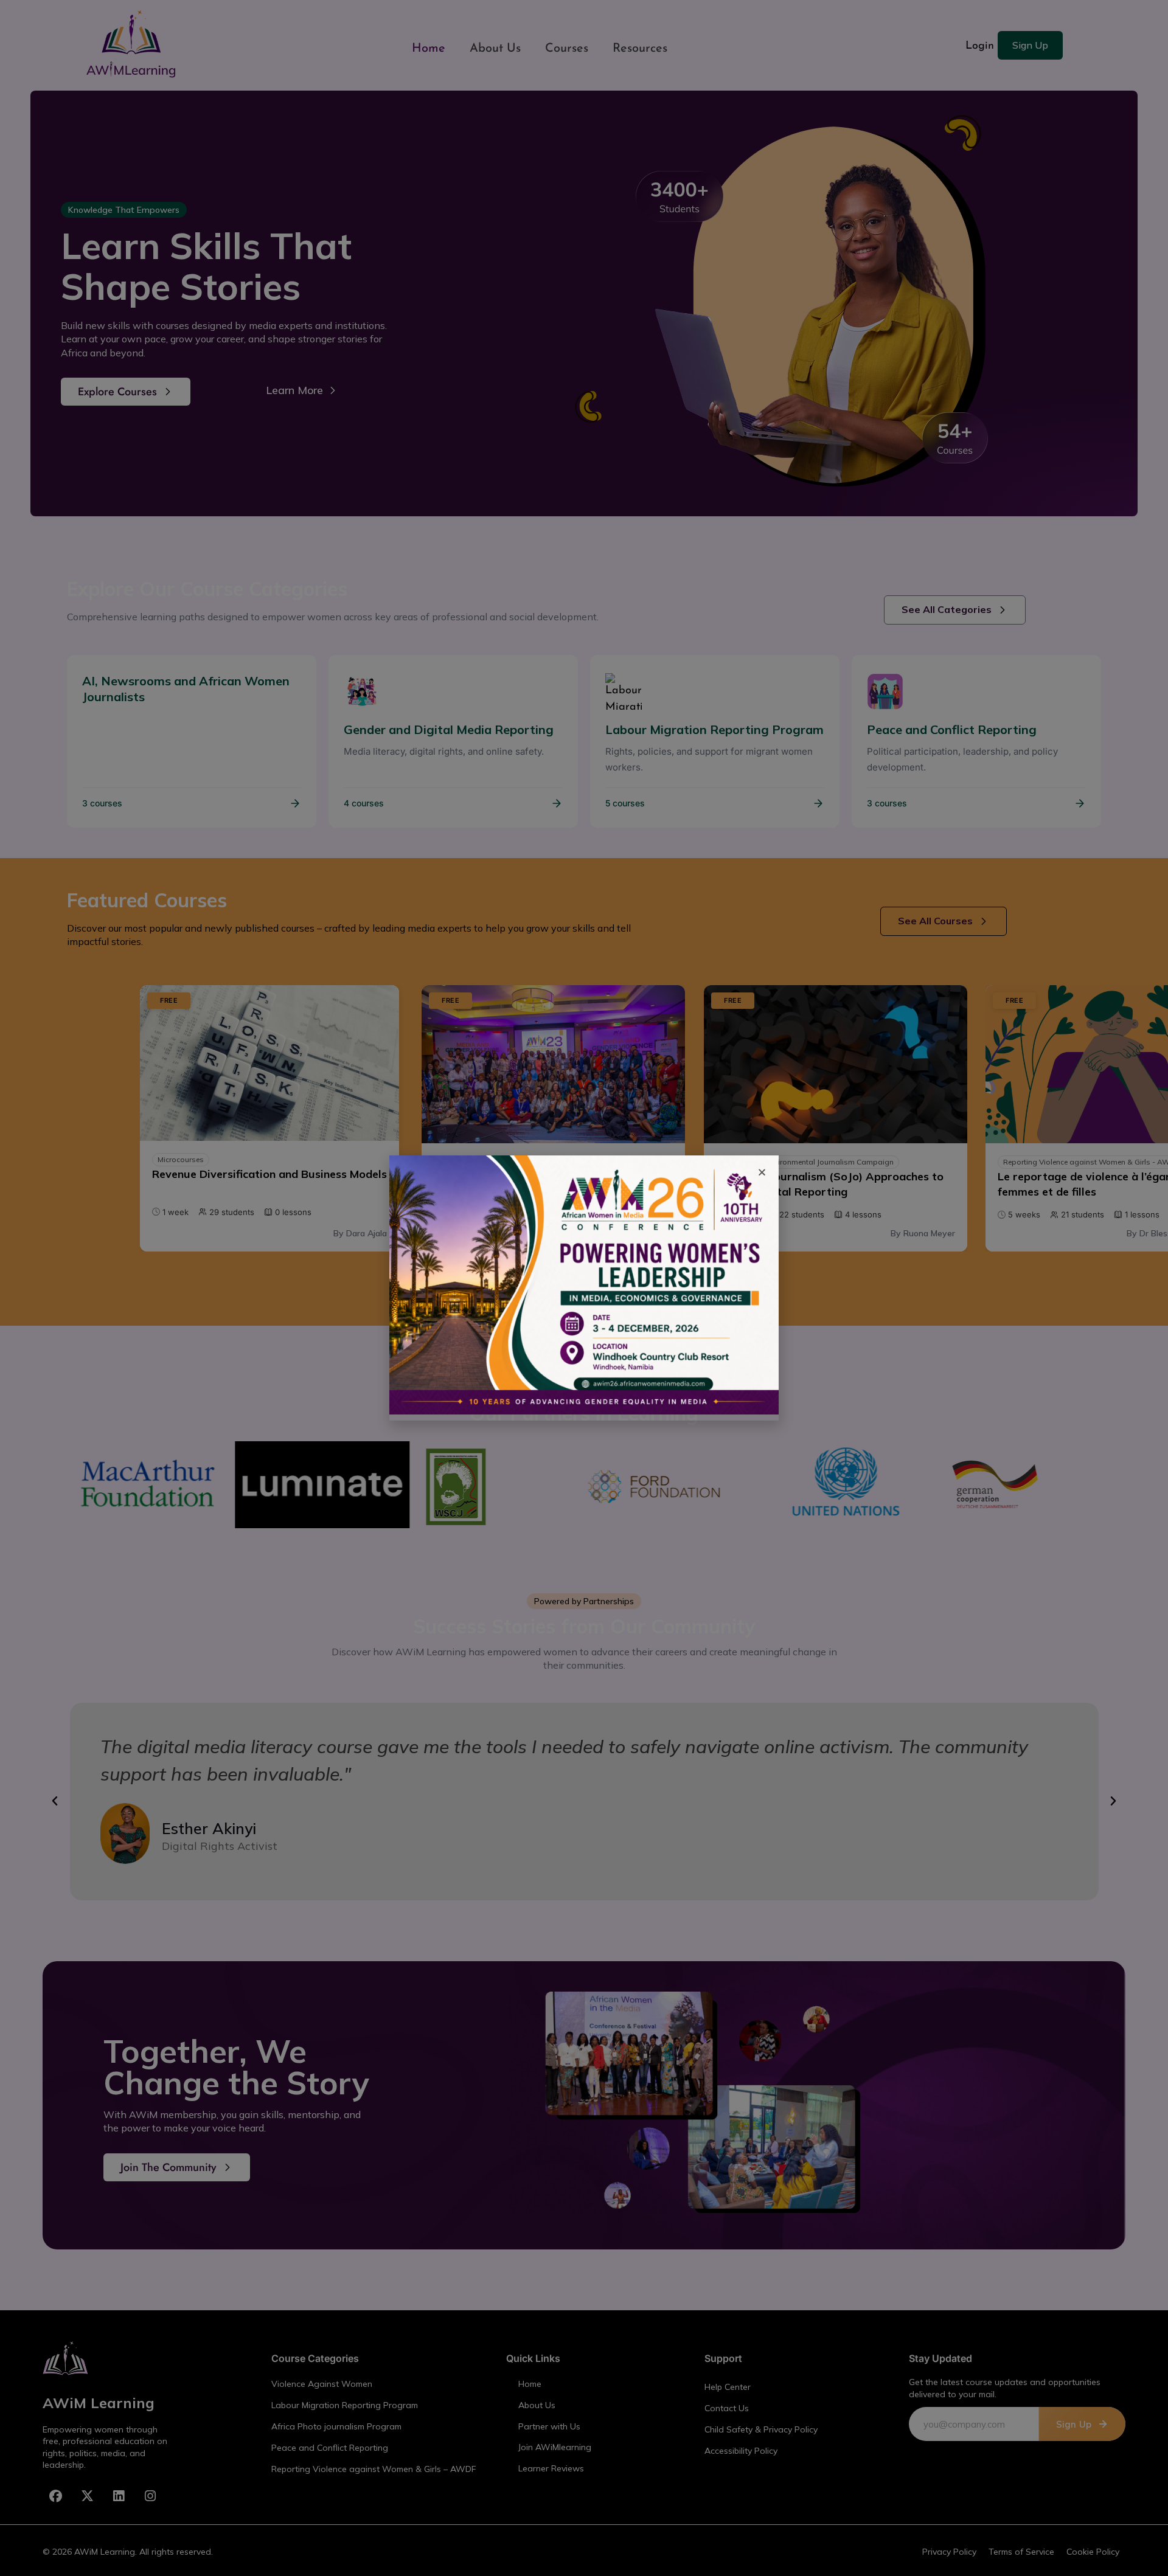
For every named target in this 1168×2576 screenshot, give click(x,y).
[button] (762, 1172)
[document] (584, 1288)
